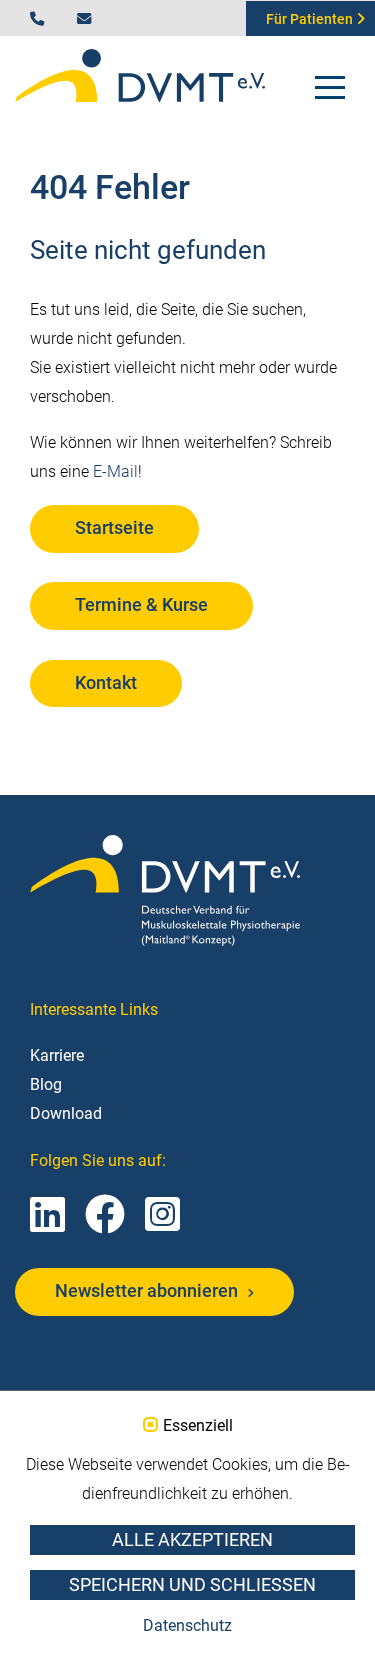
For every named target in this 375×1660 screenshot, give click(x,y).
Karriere (57, 1055)
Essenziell (198, 1426)
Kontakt (106, 683)
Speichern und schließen (192, 1585)
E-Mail (115, 471)
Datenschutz (187, 1625)
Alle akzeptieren (192, 1540)
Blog (46, 1084)
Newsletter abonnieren (148, 1291)
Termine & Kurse (141, 605)
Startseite (114, 528)
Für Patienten (311, 19)
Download (66, 1113)
